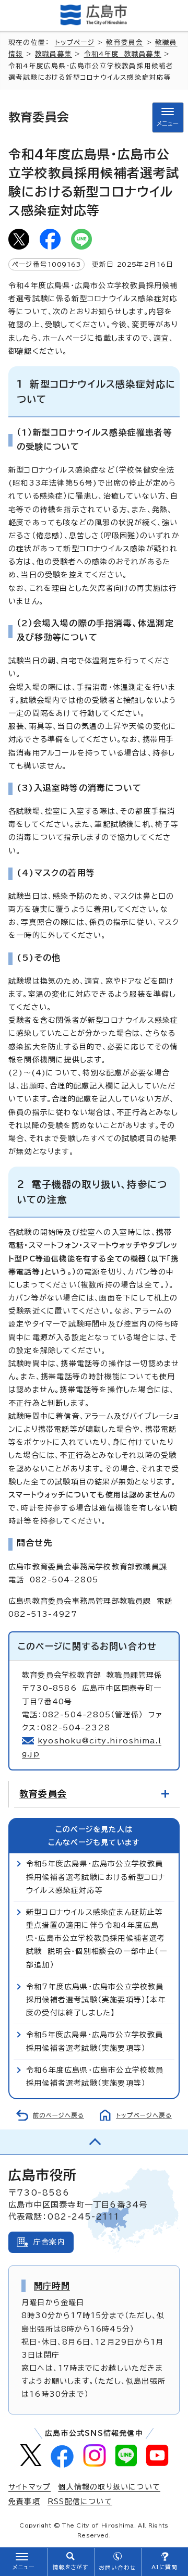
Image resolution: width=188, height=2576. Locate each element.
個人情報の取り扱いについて (109, 2487)
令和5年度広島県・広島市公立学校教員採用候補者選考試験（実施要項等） (95, 2041)
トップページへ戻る (144, 2115)
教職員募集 (54, 54)
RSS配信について (80, 2501)
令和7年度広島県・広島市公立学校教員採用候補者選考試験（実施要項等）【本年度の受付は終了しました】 (96, 2000)
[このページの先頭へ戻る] (94, 2142)
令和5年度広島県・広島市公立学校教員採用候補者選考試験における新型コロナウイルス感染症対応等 (96, 1877)
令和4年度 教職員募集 (123, 54)
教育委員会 (125, 42)
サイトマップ (30, 2487)
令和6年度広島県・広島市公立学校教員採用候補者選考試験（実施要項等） (95, 2077)
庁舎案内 (49, 2242)
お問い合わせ (117, 2568)
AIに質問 (165, 2567)
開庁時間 (52, 2286)
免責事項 (24, 2501)
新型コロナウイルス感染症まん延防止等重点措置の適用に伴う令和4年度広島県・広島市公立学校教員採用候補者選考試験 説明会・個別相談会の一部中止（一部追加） (97, 1939)
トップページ (75, 42)
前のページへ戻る (58, 2115)
